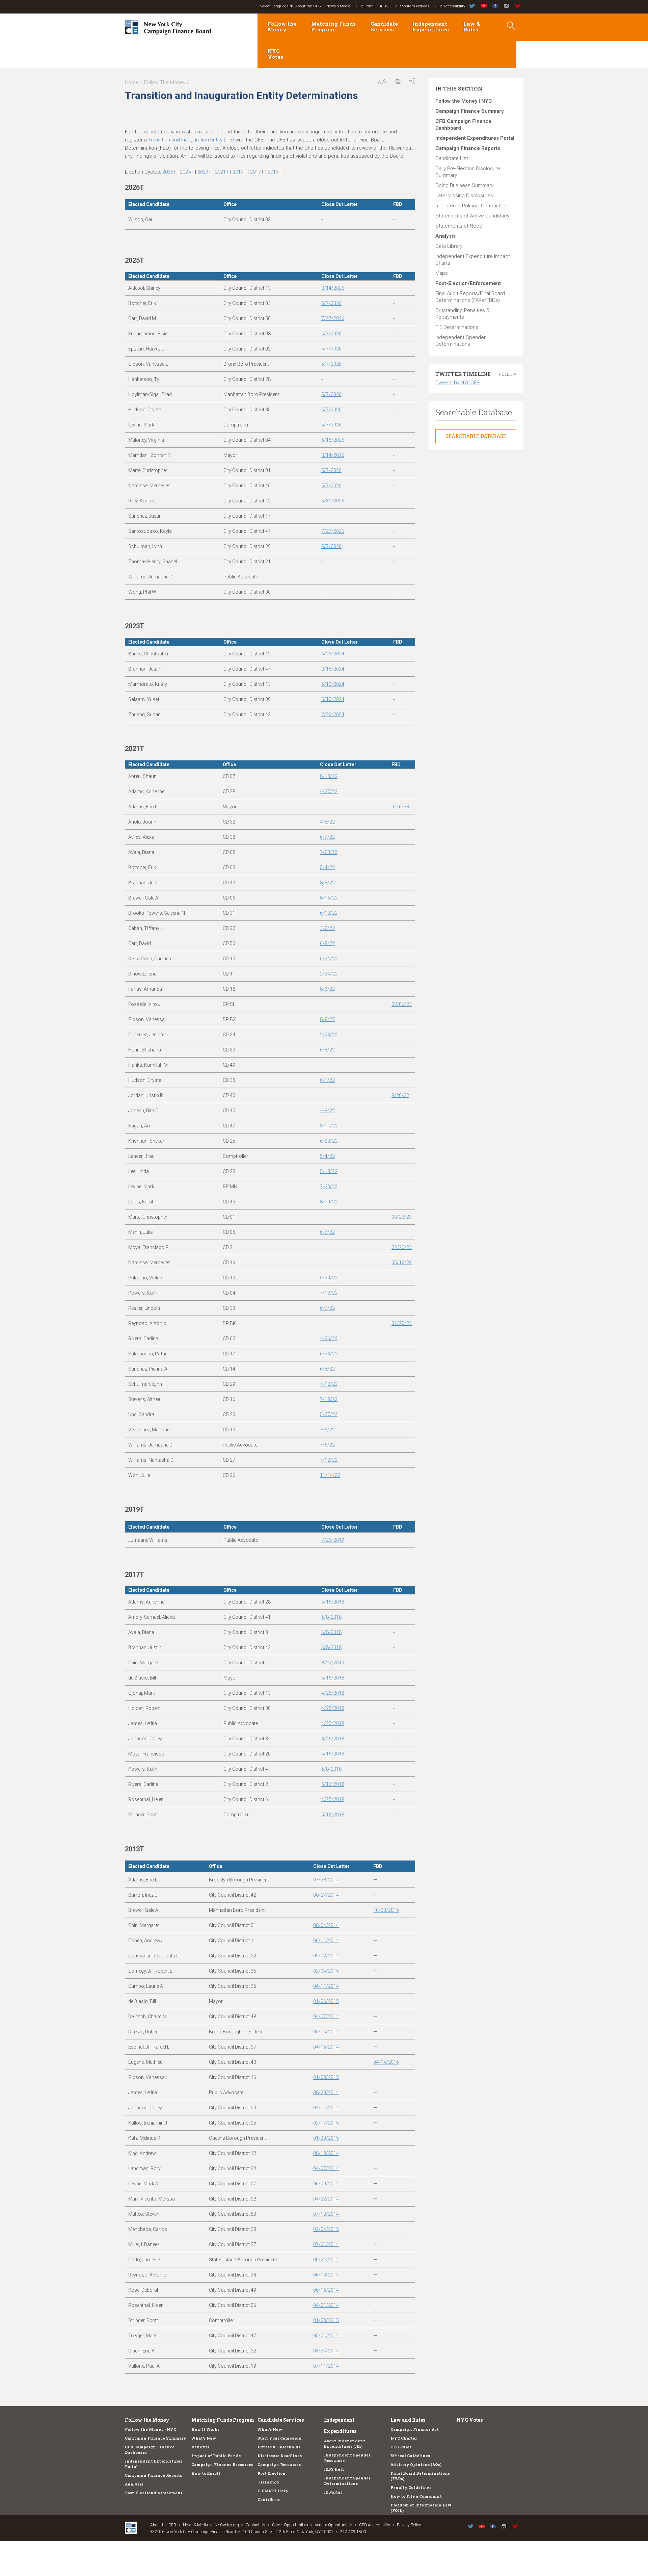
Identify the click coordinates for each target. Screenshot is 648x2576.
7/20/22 (329, 852)
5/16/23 (400, 807)
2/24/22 (329, 974)
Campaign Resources (279, 2464)
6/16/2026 (333, 440)
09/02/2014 (326, 1956)
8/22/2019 (333, 1663)
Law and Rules (408, 2420)
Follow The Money (165, 82)
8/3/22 (327, 989)
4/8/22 (327, 822)
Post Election (272, 2473)
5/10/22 (329, 1171)
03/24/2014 (326, 2351)
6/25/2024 (333, 654)
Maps (442, 273)
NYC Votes (275, 54)
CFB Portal (365, 6)
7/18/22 (329, 1293)
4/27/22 (329, 791)
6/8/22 (327, 943)
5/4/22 (327, 867)
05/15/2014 (326, 2032)
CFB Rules (401, 2447)
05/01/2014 (326, 2336)
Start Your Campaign (280, 2438)
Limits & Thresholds (279, 2447)
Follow (508, 374)
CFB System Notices (411, 6)
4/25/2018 (333, 1693)
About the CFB (308, 6)
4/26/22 (329, 1338)
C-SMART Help (273, 2491)
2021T (222, 172)
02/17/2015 (326, 2123)
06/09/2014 (326, 2184)
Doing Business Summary (464, 185)
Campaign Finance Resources (222, 2464)
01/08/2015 (326, 2077)
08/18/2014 (326, 2153)
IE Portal (333, 2492)
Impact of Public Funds (216, 2456)
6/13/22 (329, 913)
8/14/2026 (333, 288)
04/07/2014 (326, 2016)
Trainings (268, 2482)
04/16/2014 (326, 2047)
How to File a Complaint (416, 2496)
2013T (275, 172)
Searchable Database (476, 436)
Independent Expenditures (431, 27)
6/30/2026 (333, 501)
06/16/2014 (326, 2290)
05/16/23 (402, 1263)
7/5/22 (327, 1430)
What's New (204, 2438)
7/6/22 (327, 1445)
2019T (239, 172)
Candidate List (452, 158)
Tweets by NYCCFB (457, 383)
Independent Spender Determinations (461, 341)
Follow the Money (282, 27)
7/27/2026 (333, 318)
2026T (169, 172)
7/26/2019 (333, 1540)
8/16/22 (329, 898)
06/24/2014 (326, 2260)
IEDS (384, 6)
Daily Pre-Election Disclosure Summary (468, 172)
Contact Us (255, 2525)
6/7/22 (327, 837)
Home (132, 82)
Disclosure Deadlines (280, 2456)
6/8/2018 (331, 1617)
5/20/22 (329, 1278)
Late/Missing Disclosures (464, 196)
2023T (204, 172)
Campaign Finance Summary (470, 111)
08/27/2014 (326, 1895)
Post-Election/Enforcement (468, 283)
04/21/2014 (326, 2305)
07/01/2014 (326, 2244)
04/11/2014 (326, 1986)
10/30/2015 (386, 1910)
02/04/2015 (326, 1971)
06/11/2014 (326, 1941)
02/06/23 (402, 1004)
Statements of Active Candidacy (472, 216)
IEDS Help (334, 2469)
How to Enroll (206, 2473)
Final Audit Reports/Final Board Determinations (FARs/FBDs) (470, 297)
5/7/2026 (331, 303)
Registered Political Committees (472, 206)
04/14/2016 (386, 2062)
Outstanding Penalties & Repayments (463, 314)
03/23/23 (402, 1217)
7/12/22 (329, 1460)
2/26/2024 (333, 714)
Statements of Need (459, 226)
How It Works (205, 2429)
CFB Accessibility (450, 6)
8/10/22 (329, 776)
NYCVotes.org (227, 2525)
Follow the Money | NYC (464, 101)
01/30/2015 (326, 2138)
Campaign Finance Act (415, 2429)
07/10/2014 (326, 2214)
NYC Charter (404, 2438)
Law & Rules (472, 27)
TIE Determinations (457, 327)
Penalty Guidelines (411, 2487)
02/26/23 (402, 1247)
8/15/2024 (333, 669)
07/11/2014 (326, 2366)
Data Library (449, 246)
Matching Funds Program (333, 27)
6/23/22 (329, 1141)
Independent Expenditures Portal (475, 138)
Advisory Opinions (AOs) (416, 2464)
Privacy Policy (409, 2525)
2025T (187, 172)
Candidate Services (384, 27)
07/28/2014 (326, 1880)
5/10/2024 (333, 684)
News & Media (338, 6)
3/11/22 (329, 1126)
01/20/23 (402, 1323)
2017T (257, 172)
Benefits (200, 2447)
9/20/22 (400, 1095)
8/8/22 (327, 883)
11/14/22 (330, 1475)
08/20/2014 (326, 2092)
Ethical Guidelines (410, 2456)
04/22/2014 (326, 2199)
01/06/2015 (326, 2001)
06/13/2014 (326, 2275)
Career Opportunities (290, 2525)
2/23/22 (329, 1035)
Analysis (446, 236)
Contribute (269, 2500)
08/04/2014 (326, 1925)
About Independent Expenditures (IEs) (345, 2443)
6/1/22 (327, 1080)
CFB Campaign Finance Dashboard (463, 125)
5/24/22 (329, 959)
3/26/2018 (333, 1739)
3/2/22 (327, 928)
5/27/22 (329, 1414)
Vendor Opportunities (334, 2525)
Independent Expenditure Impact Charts (473, 260)
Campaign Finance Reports (468, 148)
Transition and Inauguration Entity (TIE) (191, 140)
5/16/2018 (333, 1602)
